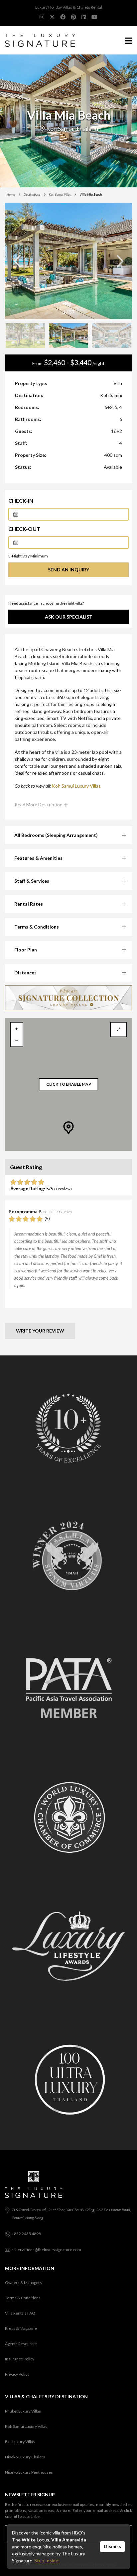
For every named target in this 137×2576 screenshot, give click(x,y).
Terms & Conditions (23, 2298)
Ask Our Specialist (69, 617)
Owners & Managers (23, 2282)
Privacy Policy (17, 2374)
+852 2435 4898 (26, 2234)
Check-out (24, 529)
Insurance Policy (20, 2359)
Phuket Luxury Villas (23, 2411)
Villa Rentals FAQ (20, 2313)
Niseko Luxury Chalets (25, 2457)
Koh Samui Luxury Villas (76, 786)
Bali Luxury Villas (20, 2442)
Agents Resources (21, 2344)
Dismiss (112, 2546)
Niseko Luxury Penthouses (29, 2472)
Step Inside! (47, 2561)
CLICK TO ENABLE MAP (69, 1084)
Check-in (21, 500)
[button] (120, 261)
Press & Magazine (21, 2328)
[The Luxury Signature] (38, 40)
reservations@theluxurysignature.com (46, 2250)
